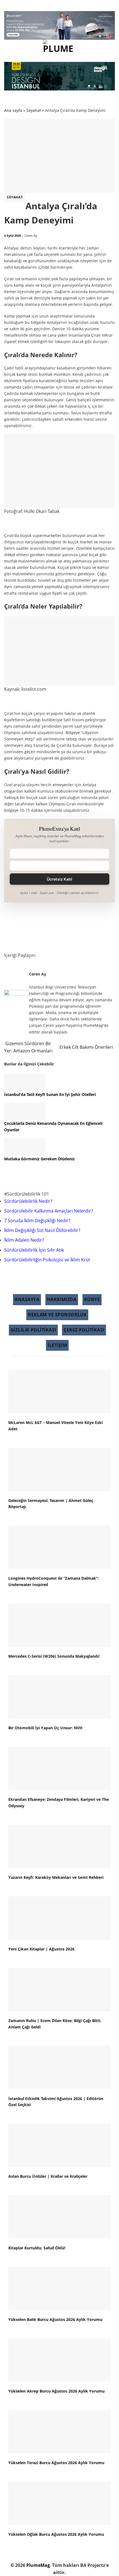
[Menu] (12, 49)
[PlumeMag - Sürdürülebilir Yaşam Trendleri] (59, 49)
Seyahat (15, 197)
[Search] (108, 49)
